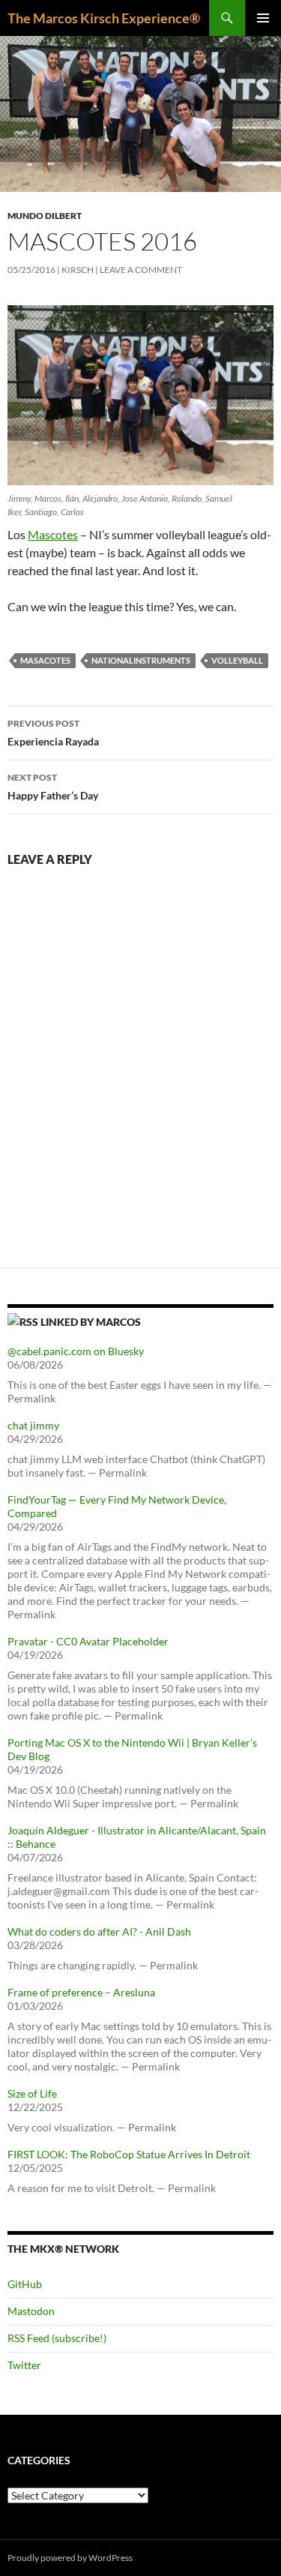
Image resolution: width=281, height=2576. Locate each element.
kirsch (78, 270)
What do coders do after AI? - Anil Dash (99, 1931)
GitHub (25, 2284)
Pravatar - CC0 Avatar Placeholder (88, 1641)
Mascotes (53, 534)
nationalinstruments (141, 660)
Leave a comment (141, 270)
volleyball (237, 660)
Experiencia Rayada (53, 733)
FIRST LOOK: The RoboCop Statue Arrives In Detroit (129, 2154)
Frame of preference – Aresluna (81, 1992)
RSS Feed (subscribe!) (57, 2338)
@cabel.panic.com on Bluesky (76, 1351)
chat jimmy (33, 1425)
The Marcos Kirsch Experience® (104, 18)
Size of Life (32, 2093)
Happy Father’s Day (53, 787)
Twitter (24, 2365)
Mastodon (31, 2311)
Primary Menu (263, 18)
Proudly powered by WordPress (70, 2558)
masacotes (45, 660)
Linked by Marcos (91, 1322)
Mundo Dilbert (45, 216)
